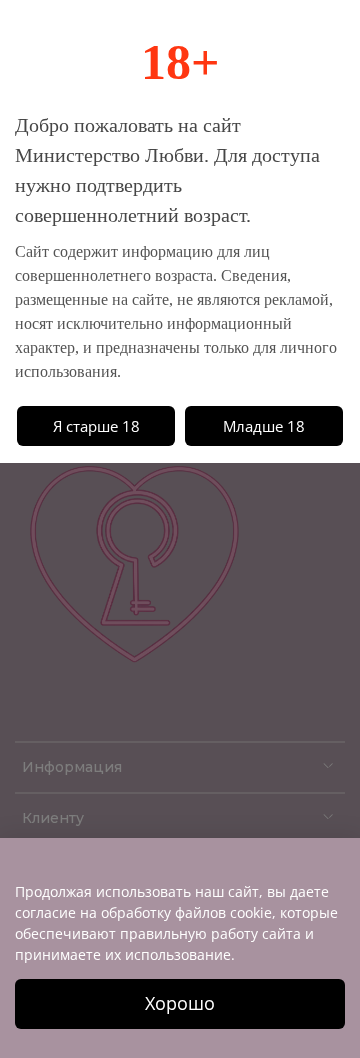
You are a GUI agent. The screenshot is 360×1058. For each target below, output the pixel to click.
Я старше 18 (96, 426)
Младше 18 (264, 426)
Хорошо (180, 1003)
